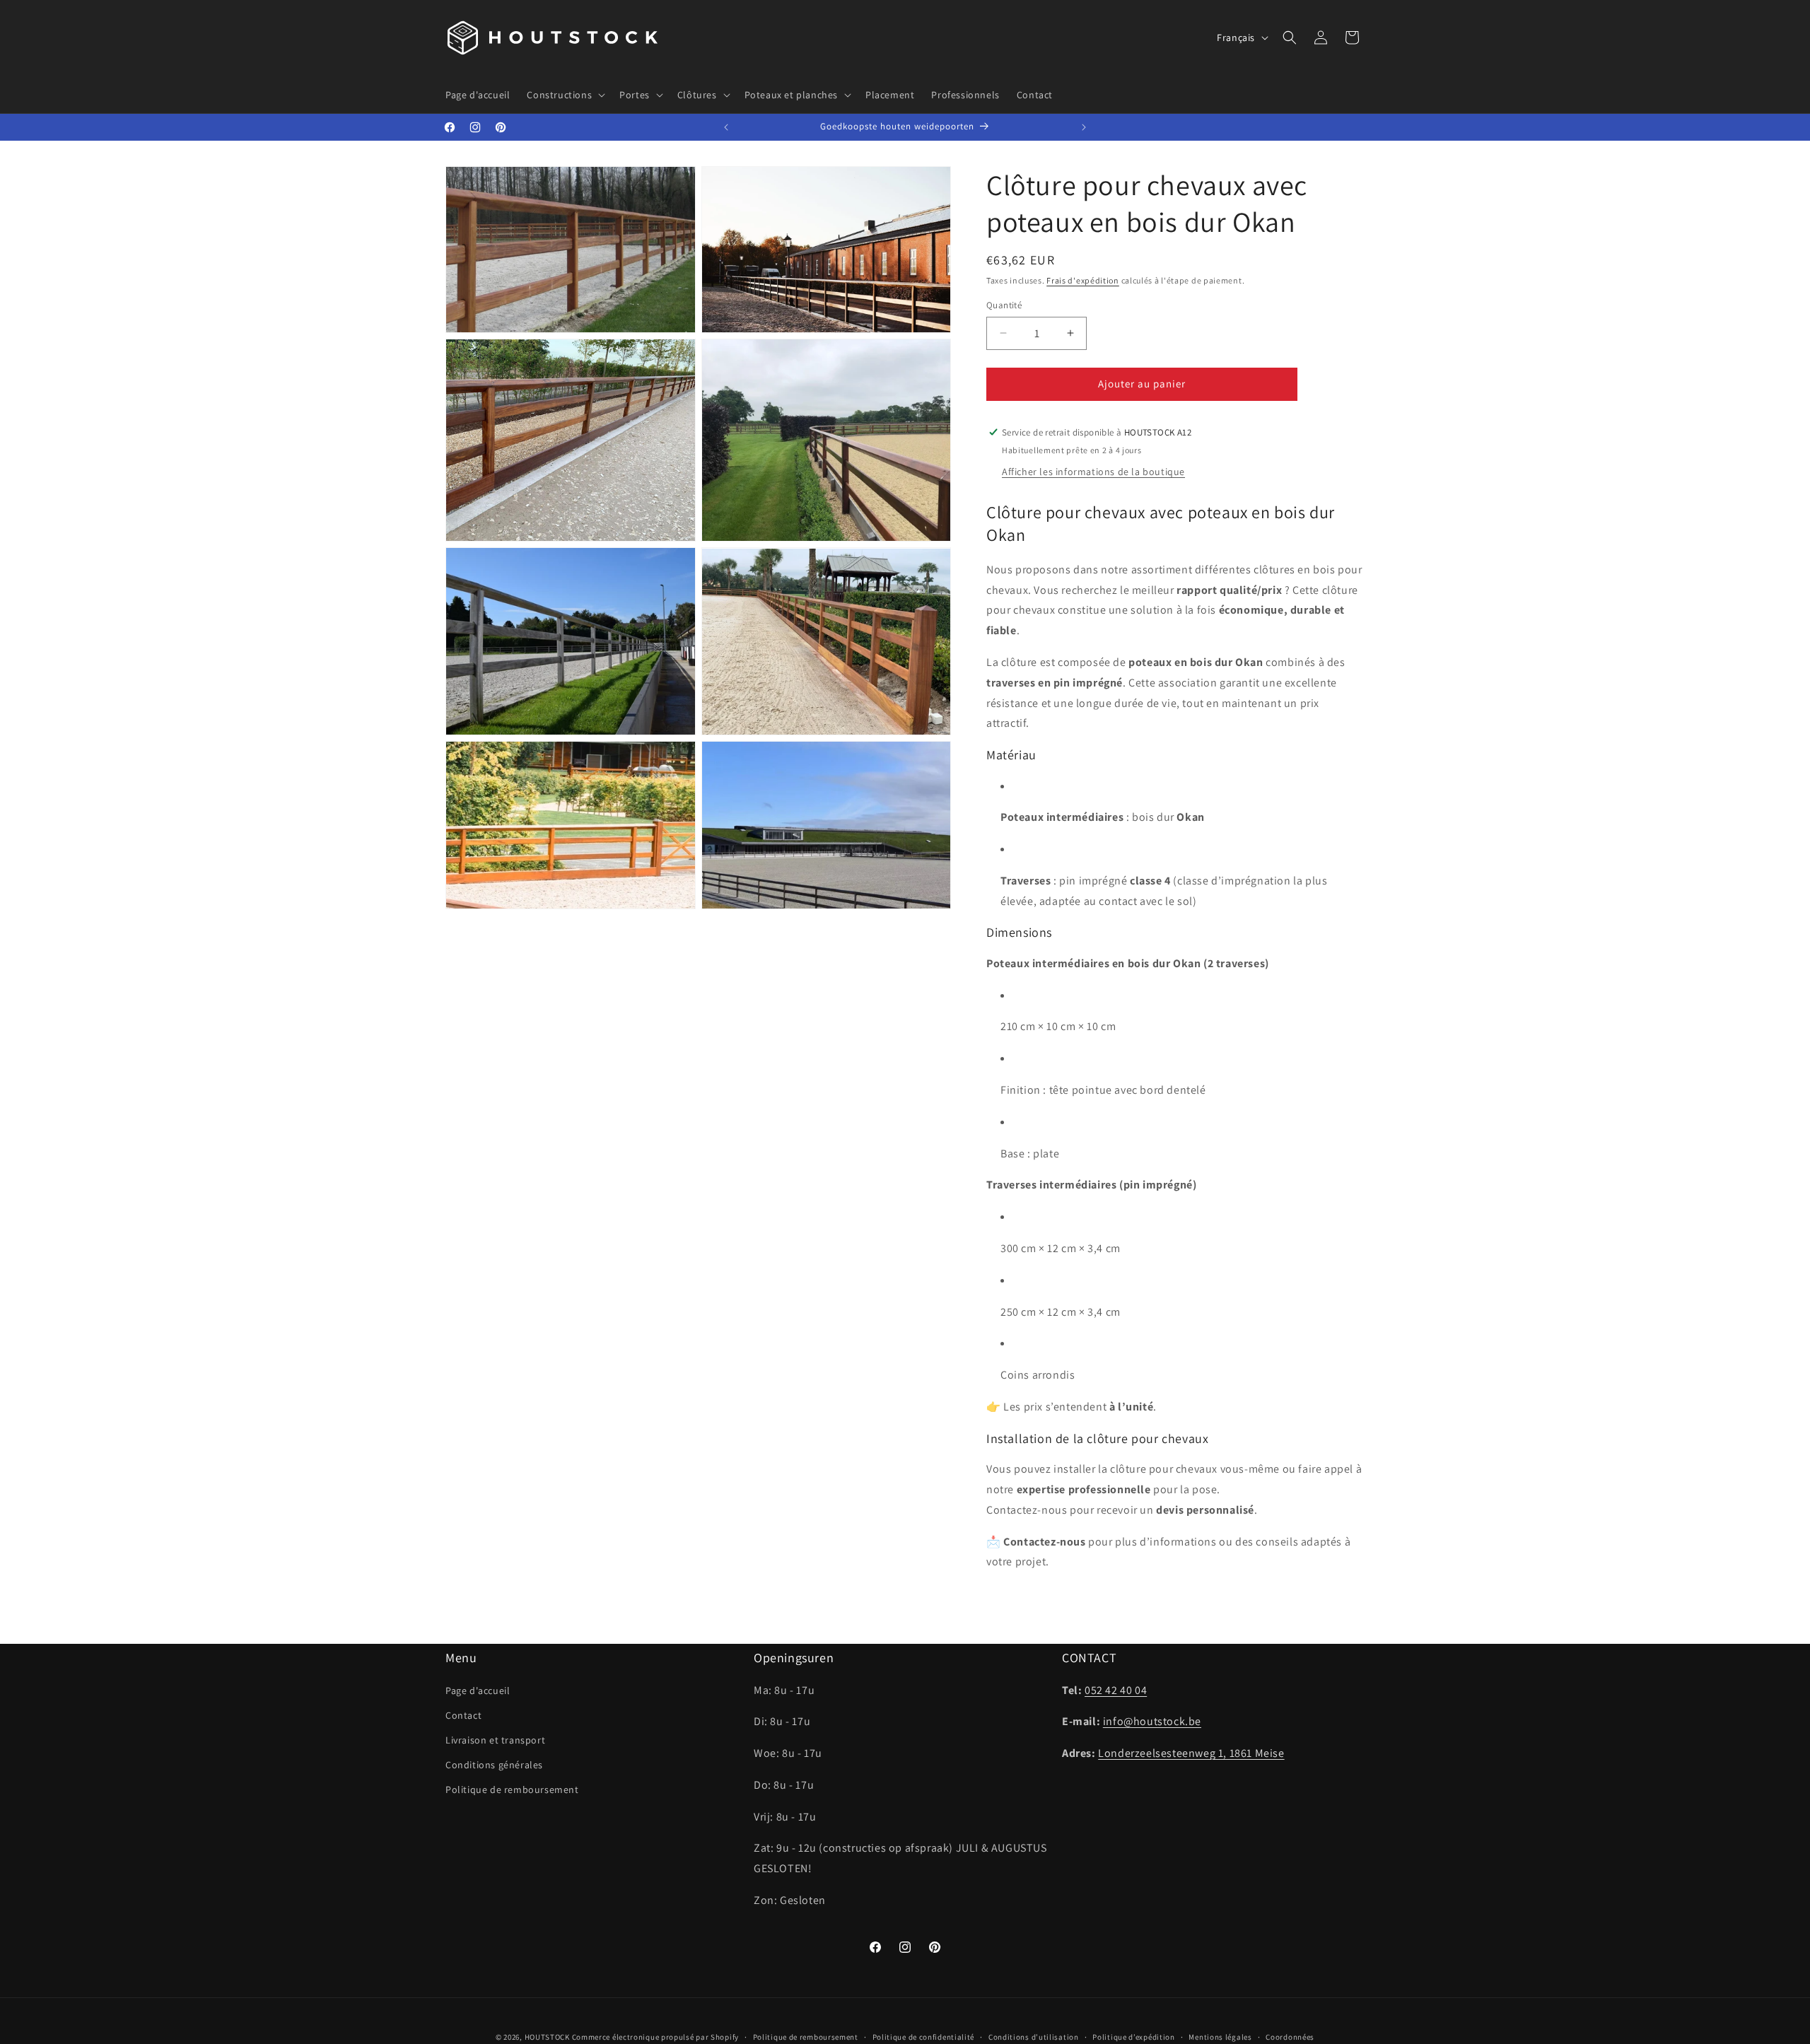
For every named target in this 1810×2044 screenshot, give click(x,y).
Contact (463, 1715)
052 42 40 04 (1116, 1690)
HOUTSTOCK (547, 2037)
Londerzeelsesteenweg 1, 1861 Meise (1191, 1753)
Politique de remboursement (512, 1789)
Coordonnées (1290, 2037)
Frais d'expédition (1083, 280)
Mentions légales (1220, 2037)
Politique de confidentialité (924, 2037)
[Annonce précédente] (726, 127)
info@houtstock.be (1152, 1721)
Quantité (1004, 305)
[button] (565, 95)
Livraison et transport (495, 1740)
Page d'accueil (478, 1690)
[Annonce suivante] (1084, 127)
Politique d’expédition (1133, 2037)
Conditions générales (494, 1765)
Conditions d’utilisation (1034, 2037)
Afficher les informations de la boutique (1093, 472)
